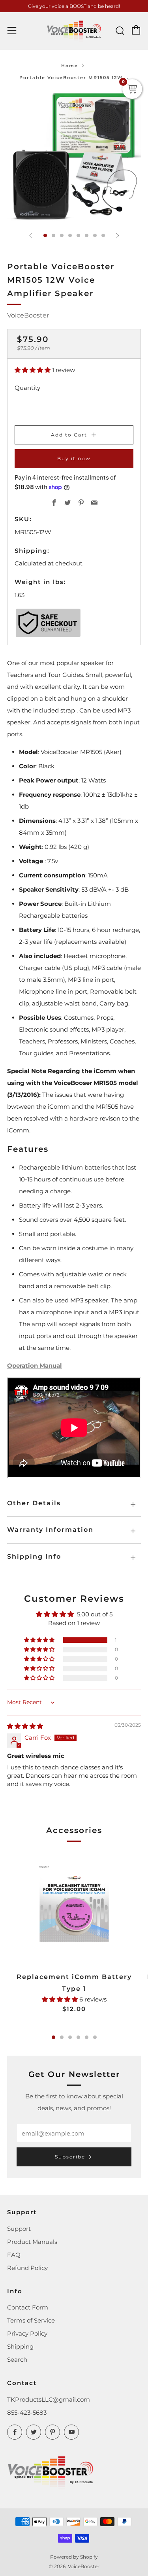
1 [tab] (53, 2037)
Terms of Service (31, 2320)
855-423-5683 (27, 2413)
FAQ (14, 2255)
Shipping (20, 2346)
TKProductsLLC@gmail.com (49, 2399)
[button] (33, 370)
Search (17, 2360)
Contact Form (28, 2307)
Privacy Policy (27, 2333)
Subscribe (70, 2157)
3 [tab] (70, 2037)
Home (70, 66)
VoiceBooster (28, 315)
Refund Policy (27, 2268)
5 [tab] (87, 2037)
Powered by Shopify (74, 2557)
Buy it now (74, 458)
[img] (25, 1726)
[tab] (45, 235)
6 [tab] (95, 2037)
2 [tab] (62, 2037)
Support (19, 2229)
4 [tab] (78, 2037)
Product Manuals (32, 2242)
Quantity (27, 388)
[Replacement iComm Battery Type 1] (74, 1908)
